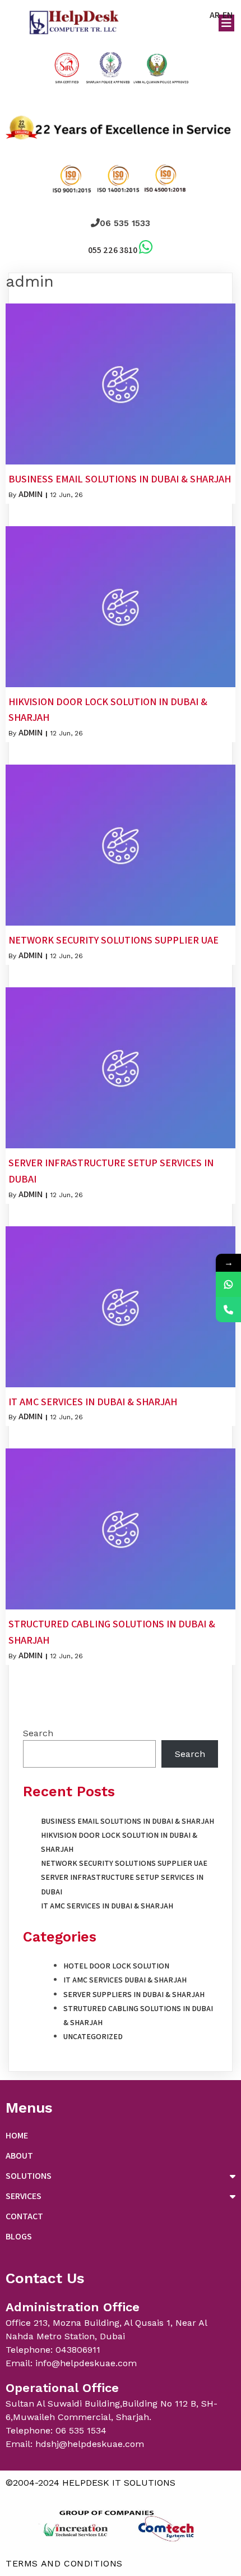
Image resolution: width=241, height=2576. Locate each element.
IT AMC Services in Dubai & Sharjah (107, 1906)
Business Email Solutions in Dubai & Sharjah (128, 1821)
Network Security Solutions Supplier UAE (124, 1863)
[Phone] (228, 1310)
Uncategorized (93, 2036)
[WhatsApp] (228, 1284)
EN (228, 15)
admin (31, 494)
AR (215, 15)
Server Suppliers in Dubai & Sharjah (134, 1994)
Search (38, 1733)
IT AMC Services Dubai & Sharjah (125, 1980)
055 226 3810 (113, 250)
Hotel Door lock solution (116, 1966)
